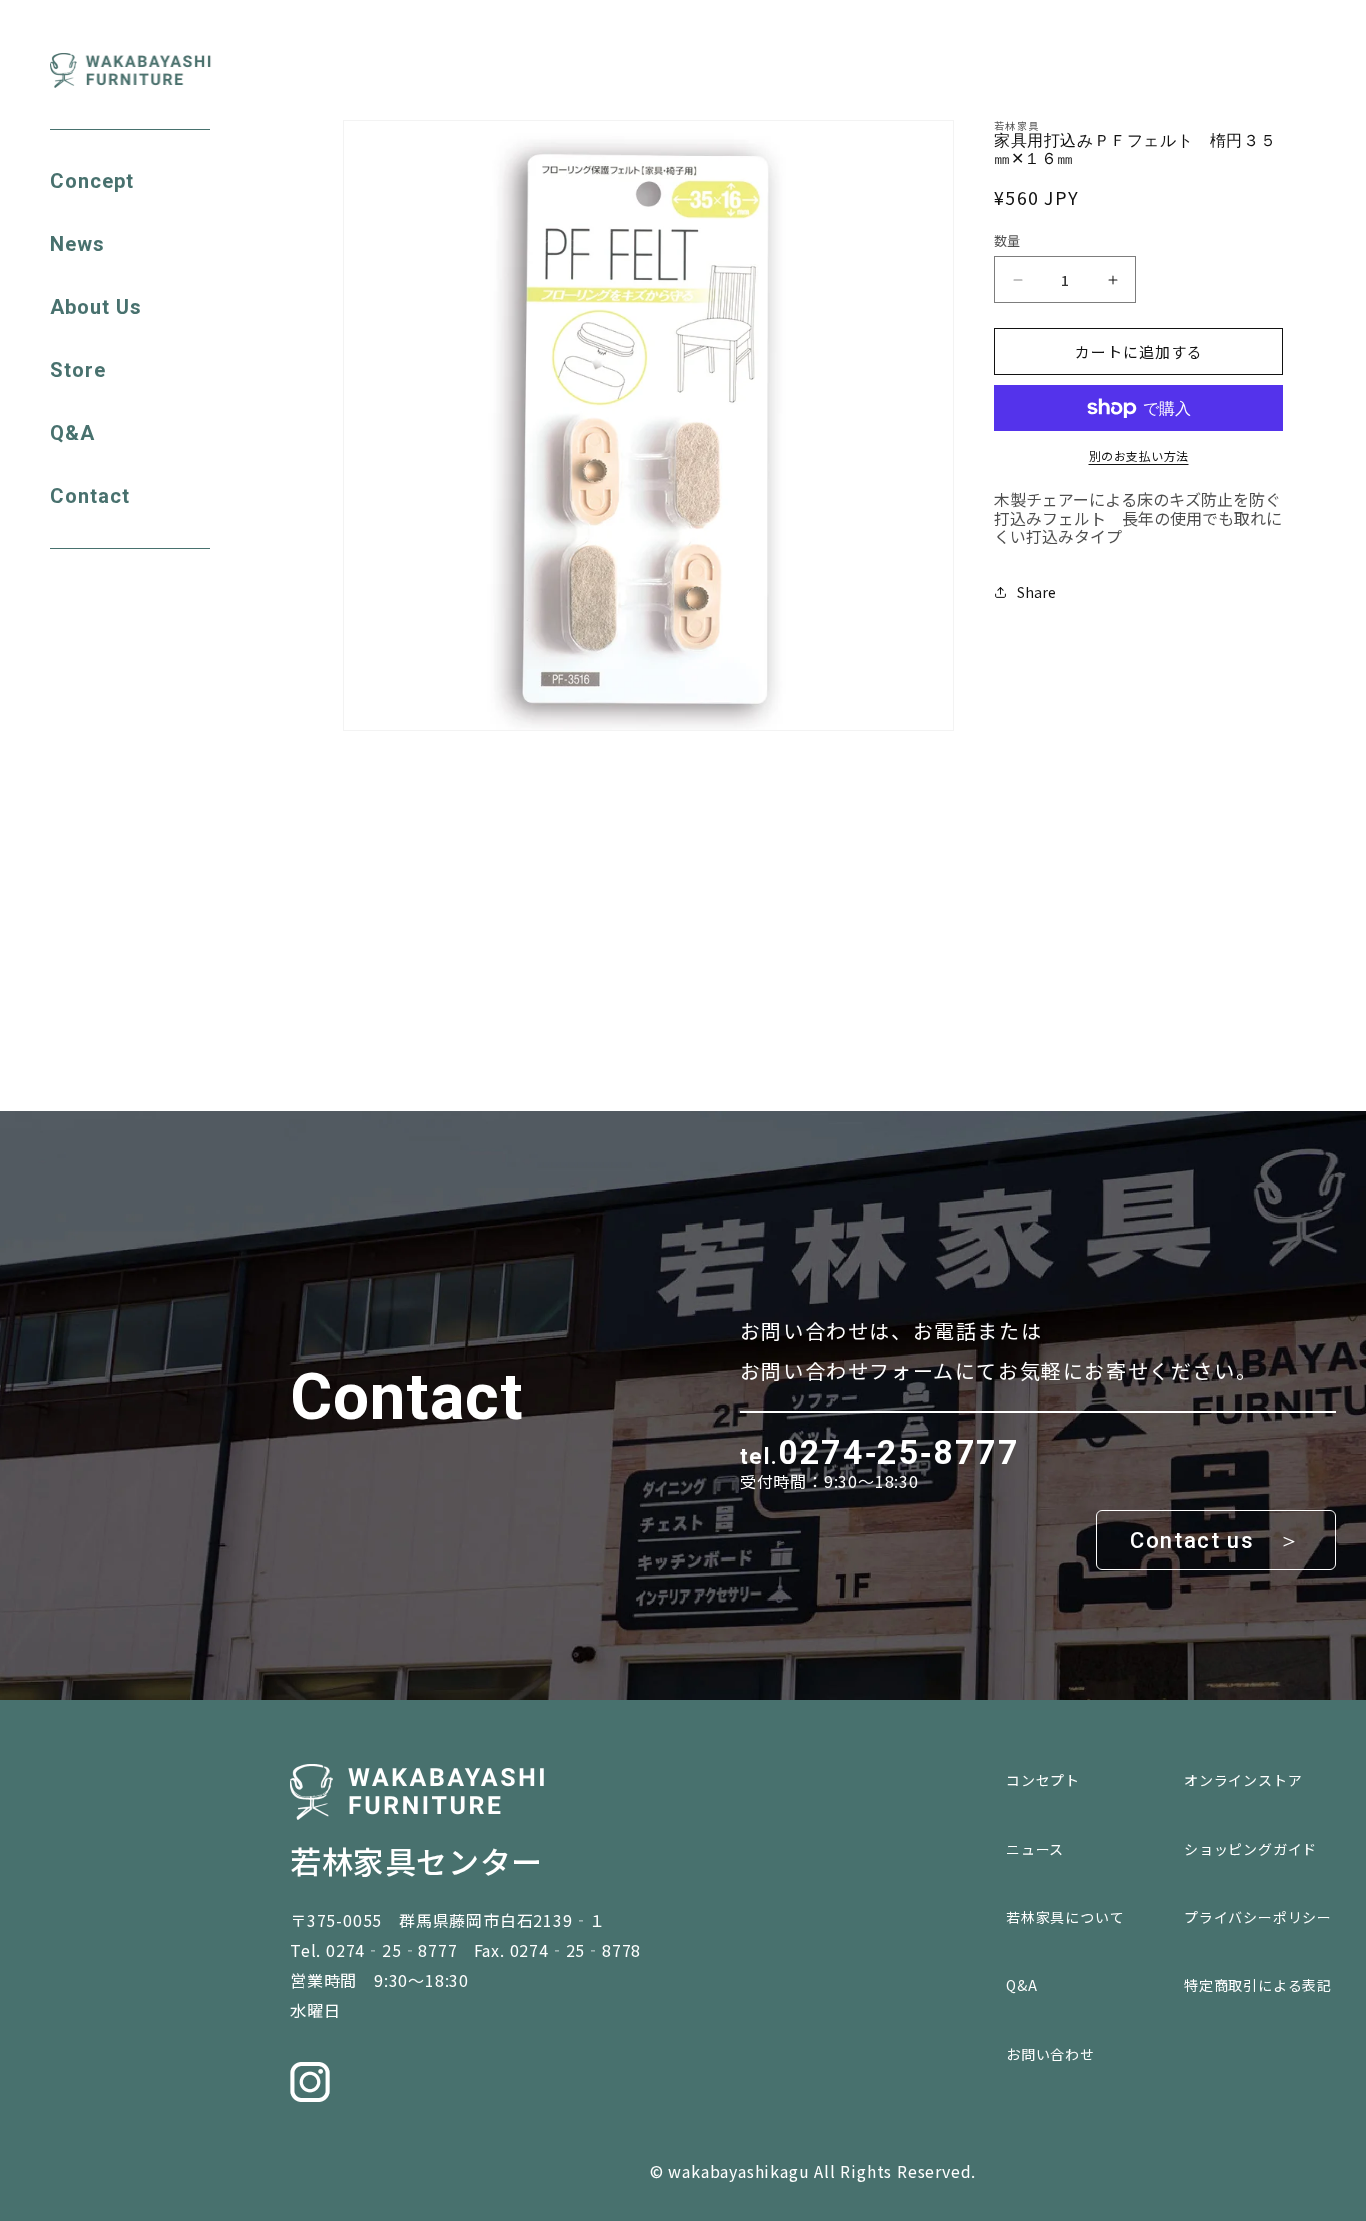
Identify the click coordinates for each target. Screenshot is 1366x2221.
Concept (92, 181)
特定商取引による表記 (1258, 1985)
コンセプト (1043, 1780)
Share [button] (1036, 592)
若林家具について (1065, 1917)
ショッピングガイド (1250, 1849)
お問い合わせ (1050, 2054)
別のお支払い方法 (1139, 455)
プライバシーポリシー (1258, 1917)
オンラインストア (1243, 1780)
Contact (90, 496)
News (77, 244)
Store (78, 370)
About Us (96, 307)
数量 (1007, 240)
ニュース (1035, 1849)
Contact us (1192, 1540)
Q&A (72, 433)
